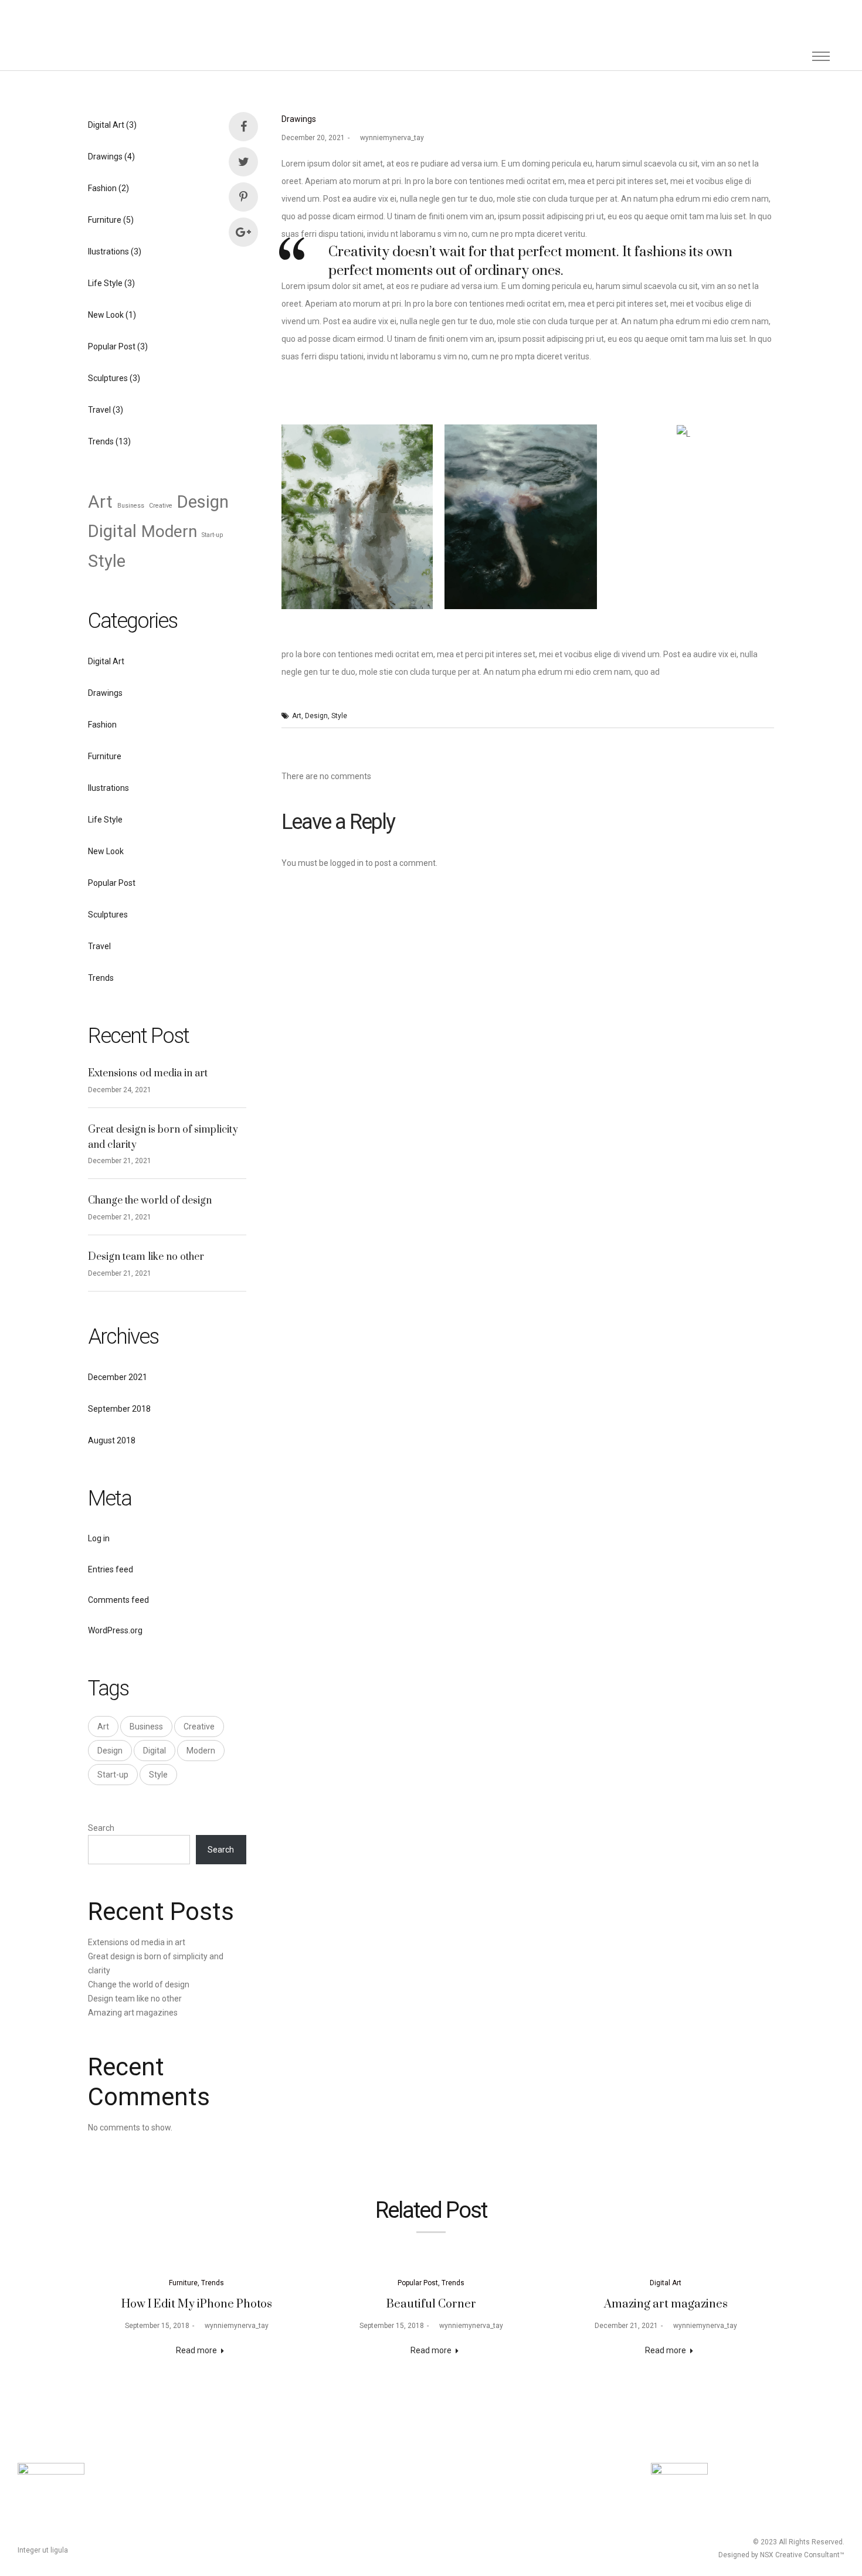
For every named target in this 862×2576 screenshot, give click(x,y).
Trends (101, 441)
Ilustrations (108, 252)
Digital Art (106, 125)
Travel (99, 410)
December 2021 (118, 1377)
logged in (347, 863)
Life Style (105, 283)
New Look (106, 315)
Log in (99, 1538)
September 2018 (119, 1409)
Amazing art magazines (133, 2013)
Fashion (102, 188)
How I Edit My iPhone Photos (197, 2304)
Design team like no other (146, 1257)
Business (131, 506)
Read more (196, 2350)
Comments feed (118, 1600)
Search (101, 1828)
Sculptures (108, 378)
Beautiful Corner (431, 2304)
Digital (112, 531)
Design (316, 716)
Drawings (299, 119)
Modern (169, 531)
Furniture (105, 220)
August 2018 (112, 1440)
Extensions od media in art (148, 1073)
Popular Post (112, 346)
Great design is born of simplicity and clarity (163, 1137)
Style (339, 716)
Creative (161, 506)
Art (297, 716)
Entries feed (111, 1569)
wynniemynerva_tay (388, 138)
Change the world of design (150, 1201)
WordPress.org (115, 1630)
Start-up (212, 535)
